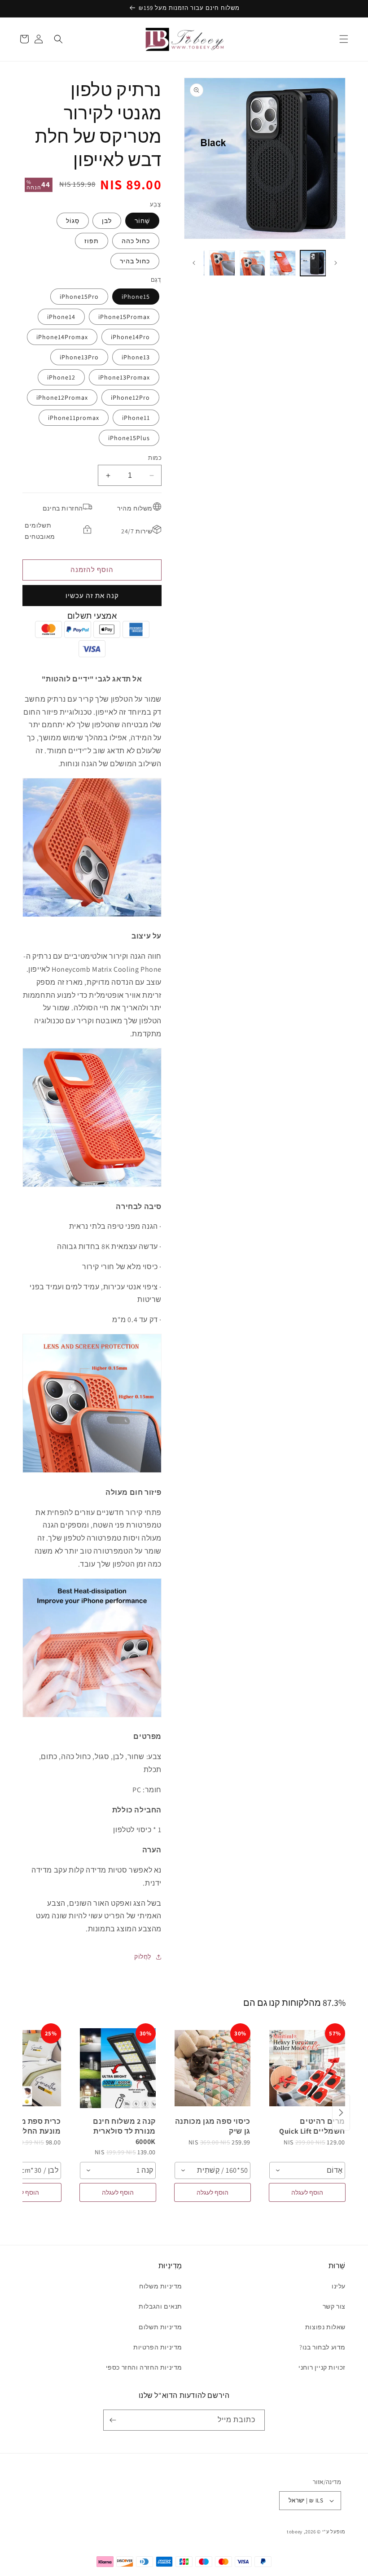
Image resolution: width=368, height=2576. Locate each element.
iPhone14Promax (62, 337)
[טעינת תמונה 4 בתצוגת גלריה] (222, 263)
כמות (155, 458)
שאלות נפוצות (325, 2327)
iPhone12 (61, 377)
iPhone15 (136, 297)
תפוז (92, 241)
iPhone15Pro (79, 297)
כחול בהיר (135, 261)
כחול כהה (136, 241)
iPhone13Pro (79, 357)
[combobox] (307, 2170)
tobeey (295, 2532)
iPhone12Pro (130, 397)
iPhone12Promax (62, 397)
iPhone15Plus (129, 438)
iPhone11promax (74, 418)
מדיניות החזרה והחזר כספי (144, 2367)
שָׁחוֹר (142, 221)
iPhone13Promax (124, 377)
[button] (344, 39)
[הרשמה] (114, 2420)
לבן (107, 221)
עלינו (339, 2286)
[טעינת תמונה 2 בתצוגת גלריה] (283, 263)
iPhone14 (61, 317)
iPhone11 (136, 418)
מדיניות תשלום (160, 2327)
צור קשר (334, 2306)
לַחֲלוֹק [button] (143, 1956)
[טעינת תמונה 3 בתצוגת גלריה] (253, 263)
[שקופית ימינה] (194, 263)
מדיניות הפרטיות (158, 2347)
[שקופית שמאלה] (336, 263)
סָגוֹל (73, 221)
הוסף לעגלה (307, 2192)
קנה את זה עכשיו (92, 596)
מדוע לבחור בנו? (322, 2347)
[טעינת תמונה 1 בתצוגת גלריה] (313, 263)
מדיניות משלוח (161, 2286)
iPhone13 (136, 357)
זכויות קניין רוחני (322, 2367)
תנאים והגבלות (160, 2306)
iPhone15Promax (124, 317)
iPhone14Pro (130, 337)
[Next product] (341, 2113)
